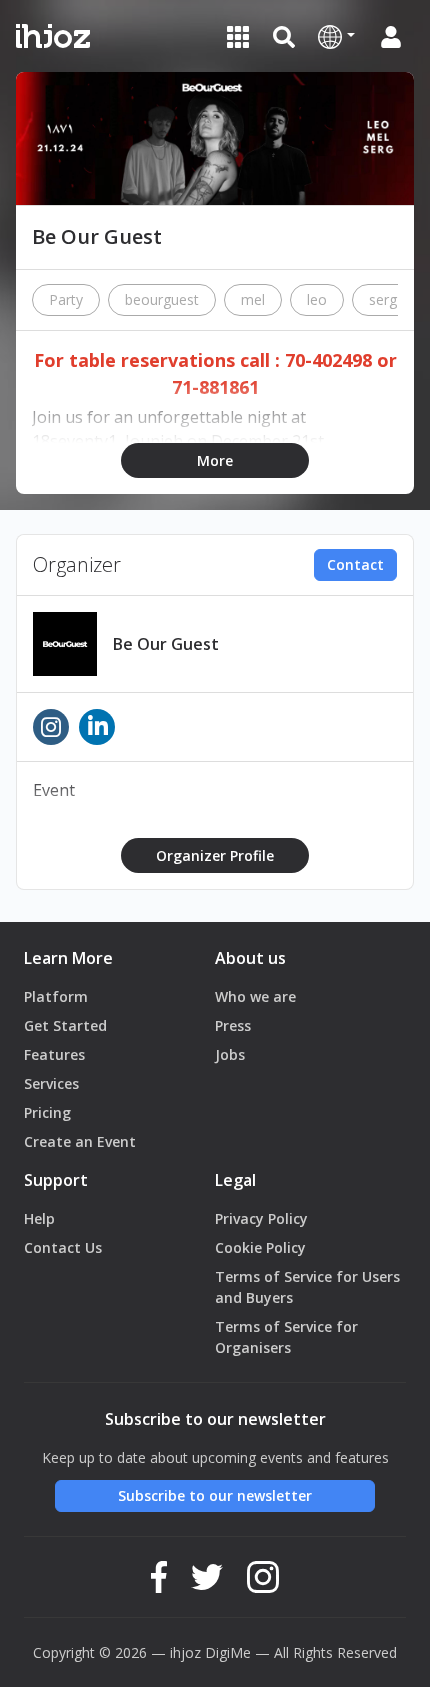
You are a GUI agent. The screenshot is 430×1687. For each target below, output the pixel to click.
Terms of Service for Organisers (286, 1337)
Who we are (255, 996)
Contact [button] (355, 564)
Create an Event (80, 1141)
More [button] (215, 460)
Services (51, 1083)
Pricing (47, 1112)
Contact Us (63, 1247)
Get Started (65, 1025)
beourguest (162, 299)
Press (233, 1025)
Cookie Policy (260, 1247)
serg (383, 299)
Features (54, 1054)
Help (39, 1218)
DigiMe (228, 1652)
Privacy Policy (261, 1218)
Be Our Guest (166, 644)
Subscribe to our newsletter (215, 1495)
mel (253, 299)
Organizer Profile (215, 855)
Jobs (230, 1054)
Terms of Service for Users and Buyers (307, 1287)
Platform (56, 996)
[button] (336, 36)
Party (66, 299)
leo (317, 299)
